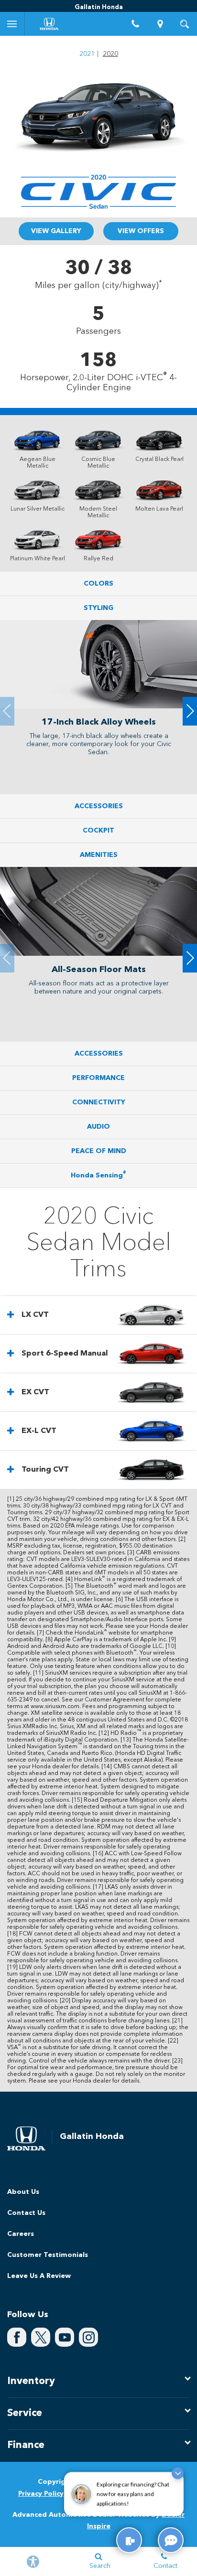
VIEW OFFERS (141, 231)
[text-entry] (129, 2540)
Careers (21, 2234)
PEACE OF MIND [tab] (99, 1151)
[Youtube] (65, 2337)
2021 (87, 54)
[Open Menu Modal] (12, 24)
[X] (41, 2337)
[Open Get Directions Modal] (160, 24)
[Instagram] (88, 2337)
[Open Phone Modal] (136, 24)
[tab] (98, 1315)
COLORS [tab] (98, 584)
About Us (23, 2192)
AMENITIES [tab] (99, 855)
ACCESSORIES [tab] (99, 806)
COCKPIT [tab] (98, 831)
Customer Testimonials (48, 2255)
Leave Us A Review (39, 2276)
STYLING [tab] (98, 608)
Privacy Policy (41, 2494)
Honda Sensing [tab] (98, 1175)
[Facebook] (17, 2337)
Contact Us (26, 2213)
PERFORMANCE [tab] (98, 1078)
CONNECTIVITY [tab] (99, 1102)
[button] (190, 711)
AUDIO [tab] (98, 1127)
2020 (110, 54)
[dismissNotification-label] (178, 2478)
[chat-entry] (171, 2540)
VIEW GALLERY (56, 231)
